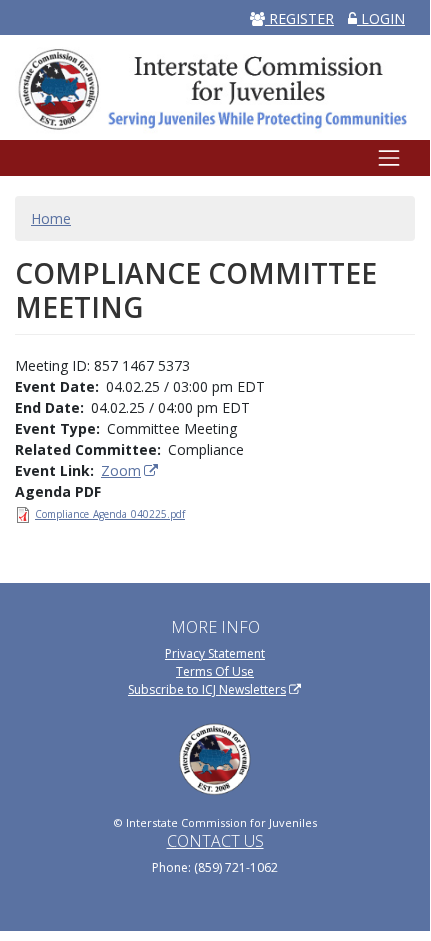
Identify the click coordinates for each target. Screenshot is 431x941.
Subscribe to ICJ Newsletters (207, 689)
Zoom (121, 470)
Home (51, 218)
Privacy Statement (215, 653)
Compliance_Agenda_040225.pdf (110, 514)
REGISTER (299, 18)
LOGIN (381, 18)
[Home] (215, 87)
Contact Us (215, 841)
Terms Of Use (215, 671)
